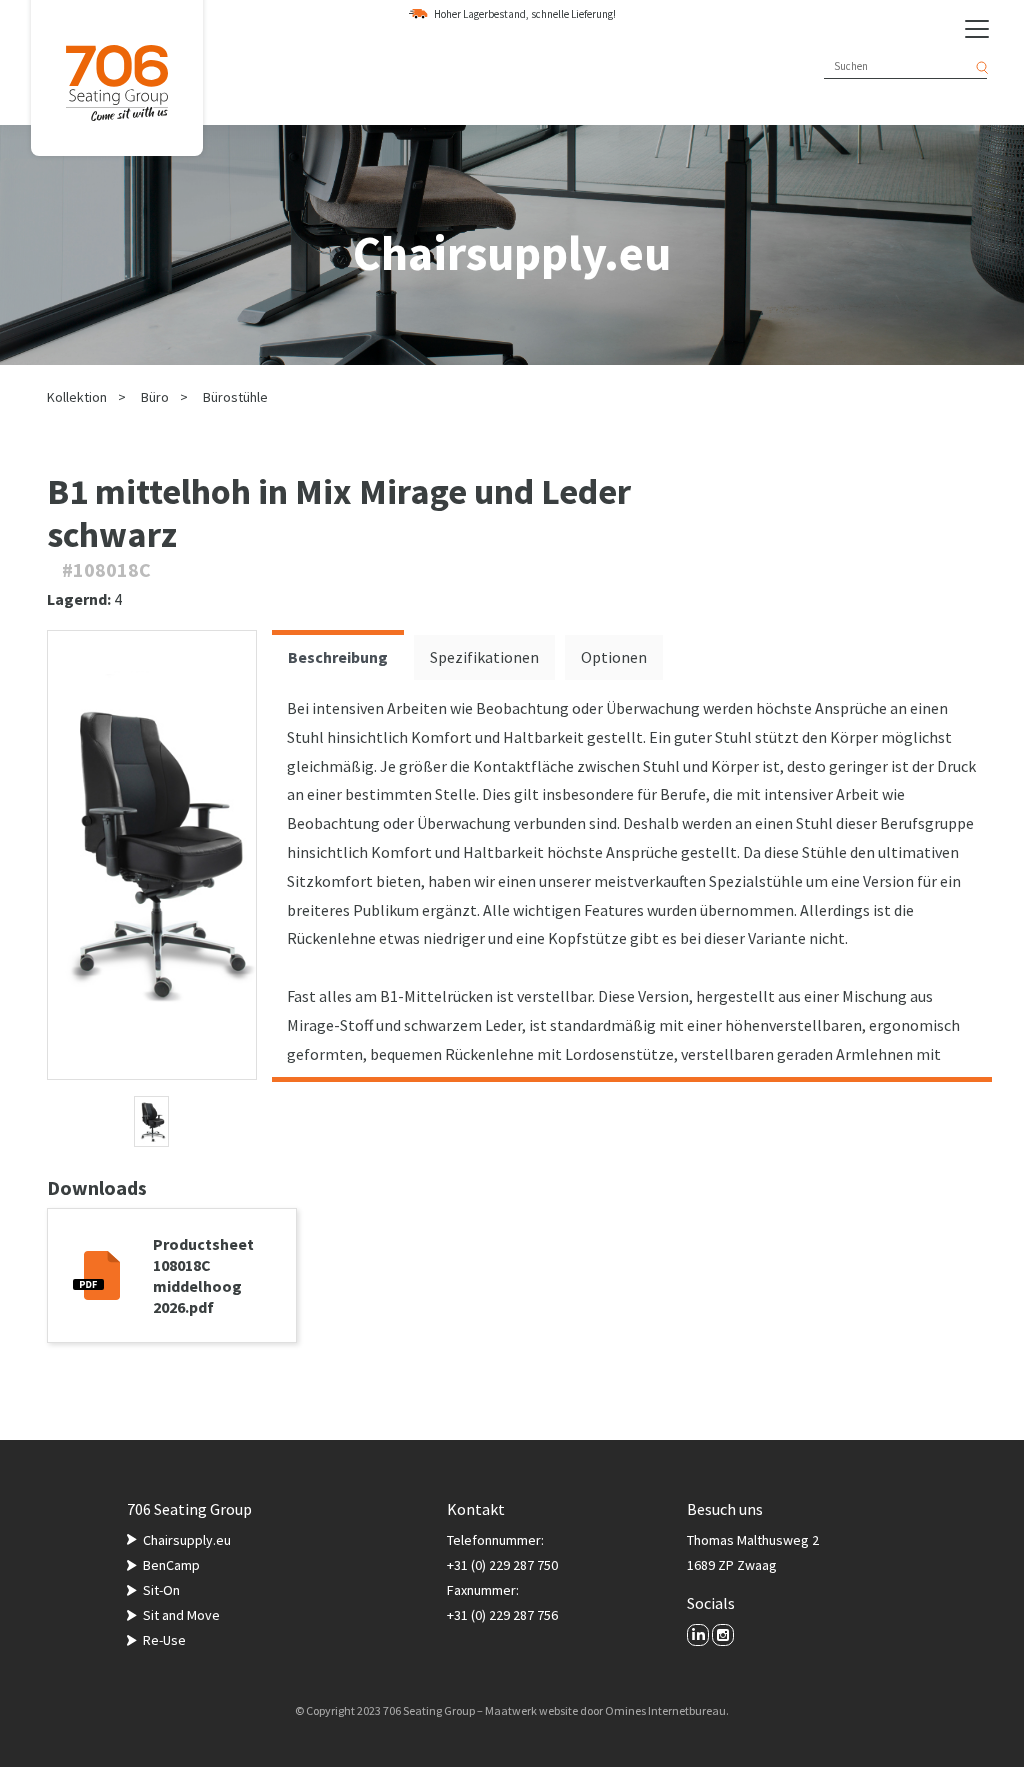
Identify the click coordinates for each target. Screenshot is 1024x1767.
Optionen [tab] (614, 657)
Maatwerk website (531, 1710)
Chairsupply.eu (187, 1540)
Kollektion (77, 397)
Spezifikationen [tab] (484, 657)
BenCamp (171, 1565)
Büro (155, 397)
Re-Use (164, 1640)
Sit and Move (181, 1615)
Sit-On (161, 1590)
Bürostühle (235, 397)
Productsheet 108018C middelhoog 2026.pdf (203, 1275)
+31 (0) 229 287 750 (502, 1565)
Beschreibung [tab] (338, 657)
